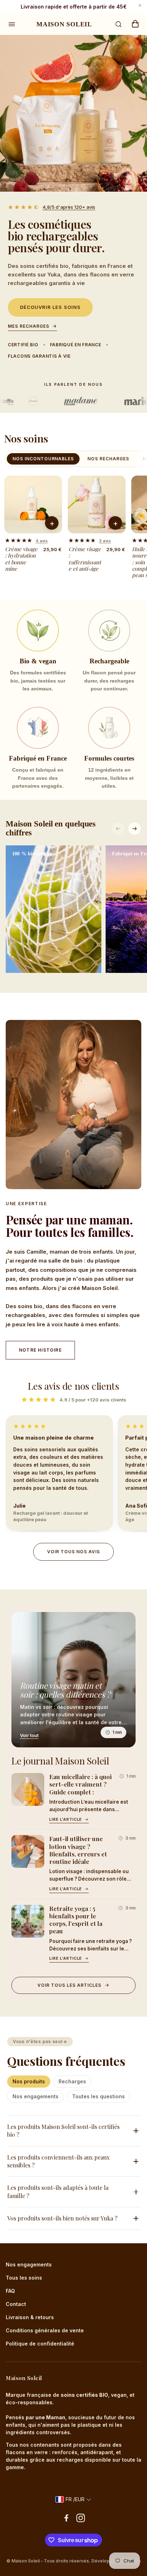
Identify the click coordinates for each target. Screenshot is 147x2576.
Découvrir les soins (50, 307)
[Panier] (135, 24)
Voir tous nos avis (73, 1552)
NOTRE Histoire (40, 1350)
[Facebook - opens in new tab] (66, 2518)
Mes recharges (28, 326)
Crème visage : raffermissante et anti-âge (85, 559)
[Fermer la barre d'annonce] (140, 5)
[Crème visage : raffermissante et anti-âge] (97, 504)
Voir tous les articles (69, 1985)
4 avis (42, 541)
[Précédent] (118, 829)
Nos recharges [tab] (108, 459)
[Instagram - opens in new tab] (81, 2518)
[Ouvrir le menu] (12, 24)
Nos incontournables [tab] (43, 459)
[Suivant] (135, 829)
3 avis (105, 541)
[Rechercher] (118, 24)
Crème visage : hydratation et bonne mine (21, 559)
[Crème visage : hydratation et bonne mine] (33, 504)
